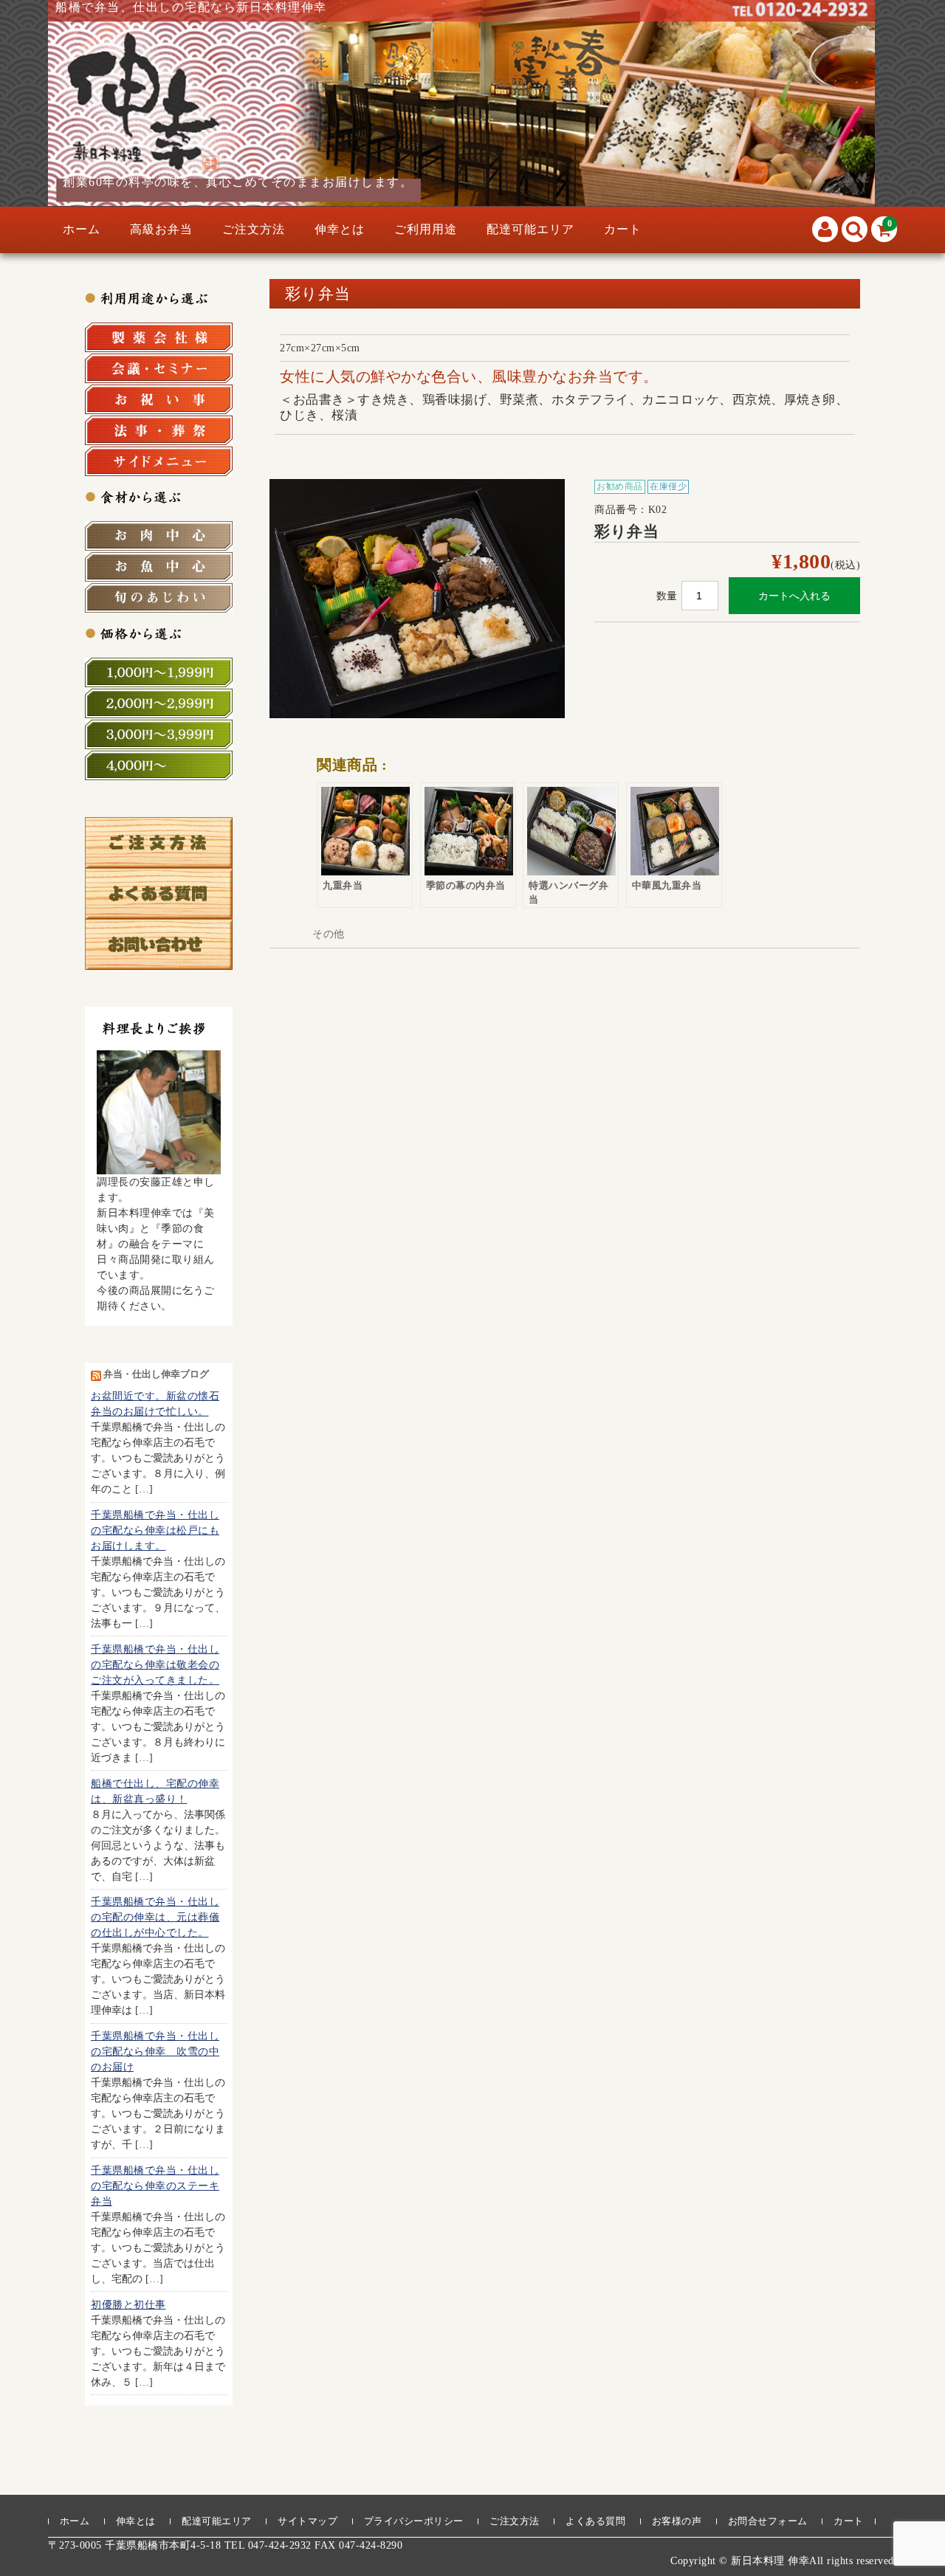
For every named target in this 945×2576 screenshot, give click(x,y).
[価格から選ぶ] (159, 633)
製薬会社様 (159, 337)
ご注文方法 (254, 229)
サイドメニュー (159, 461)
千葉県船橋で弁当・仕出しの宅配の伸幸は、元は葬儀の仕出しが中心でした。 (155, 1918)
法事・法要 (159, 430)
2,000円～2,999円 (159, 703)
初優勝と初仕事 (128, 2305)
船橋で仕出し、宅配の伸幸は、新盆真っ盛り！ (155, 1791)
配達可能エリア (530, 229)
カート (623, 229)
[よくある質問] (159, 911)
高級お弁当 (161, 229)
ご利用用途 (426, 229)
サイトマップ (307, 2521)
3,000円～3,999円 (159, 734)
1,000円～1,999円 (159, 672)
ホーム (82, 229)
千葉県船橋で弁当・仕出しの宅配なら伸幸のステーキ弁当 (155, 2186)
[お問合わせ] (159, 962)
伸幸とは (340, 229)
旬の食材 (159, 598)
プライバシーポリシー (414, 2521)
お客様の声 (677, 2521)
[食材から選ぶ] (159, 496)
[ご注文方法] (159, 860)
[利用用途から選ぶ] (159, 297)
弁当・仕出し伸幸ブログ (156, 1374)
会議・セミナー (159, 368)
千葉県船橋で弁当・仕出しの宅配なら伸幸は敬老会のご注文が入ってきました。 (155, 1665)
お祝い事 (159, 399)
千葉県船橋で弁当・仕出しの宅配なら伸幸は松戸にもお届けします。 (155, 1530)
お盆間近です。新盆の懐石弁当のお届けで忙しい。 (155, 1405)
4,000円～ (159, 765)
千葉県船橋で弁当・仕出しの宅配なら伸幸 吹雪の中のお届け (155, 2052)
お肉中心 (159, 536)
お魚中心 (159, 567)
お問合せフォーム (768, 2521)
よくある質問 (595, 2521)
